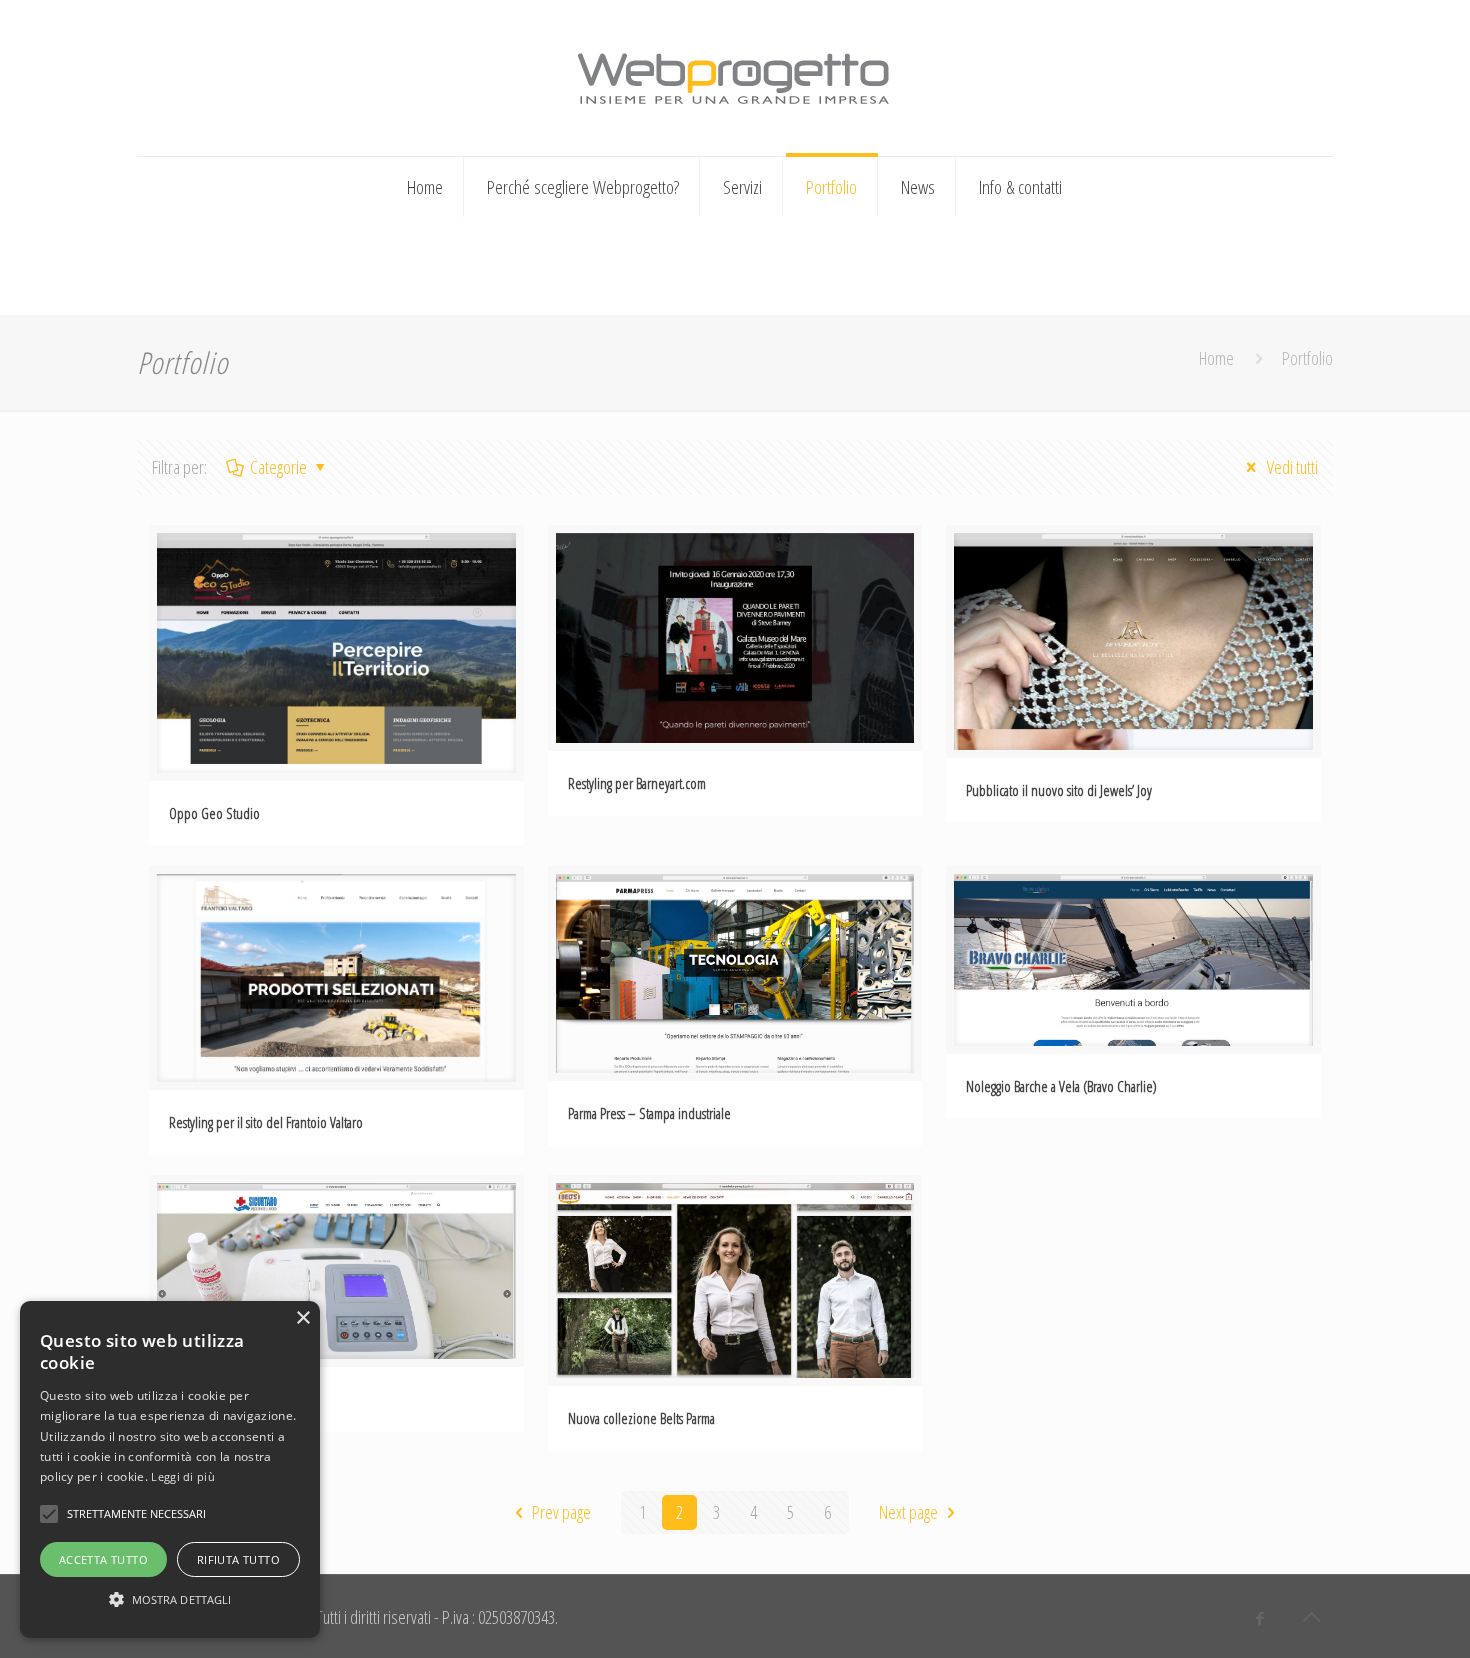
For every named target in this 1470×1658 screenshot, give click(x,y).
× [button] (302, 1318)
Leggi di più (183, 1476)
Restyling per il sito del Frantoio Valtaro (266, 1122)
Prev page (561, 1512)
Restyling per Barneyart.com (637, 783)
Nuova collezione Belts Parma (641, 1418)
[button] (170, 1599)
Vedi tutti (1291, 467)
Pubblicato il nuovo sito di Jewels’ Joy (1059, 790)
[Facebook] (1260, 1618)
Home (1216, 358)
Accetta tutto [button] (103, 1559)
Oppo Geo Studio (214, 813)
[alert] (170, 1469)
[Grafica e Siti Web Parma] (734, 75)
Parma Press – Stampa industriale (649, 1113)
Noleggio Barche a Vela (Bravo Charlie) (1061, 1086)
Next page (908, 1512)
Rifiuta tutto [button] (238, 1559)
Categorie (278, 467)
